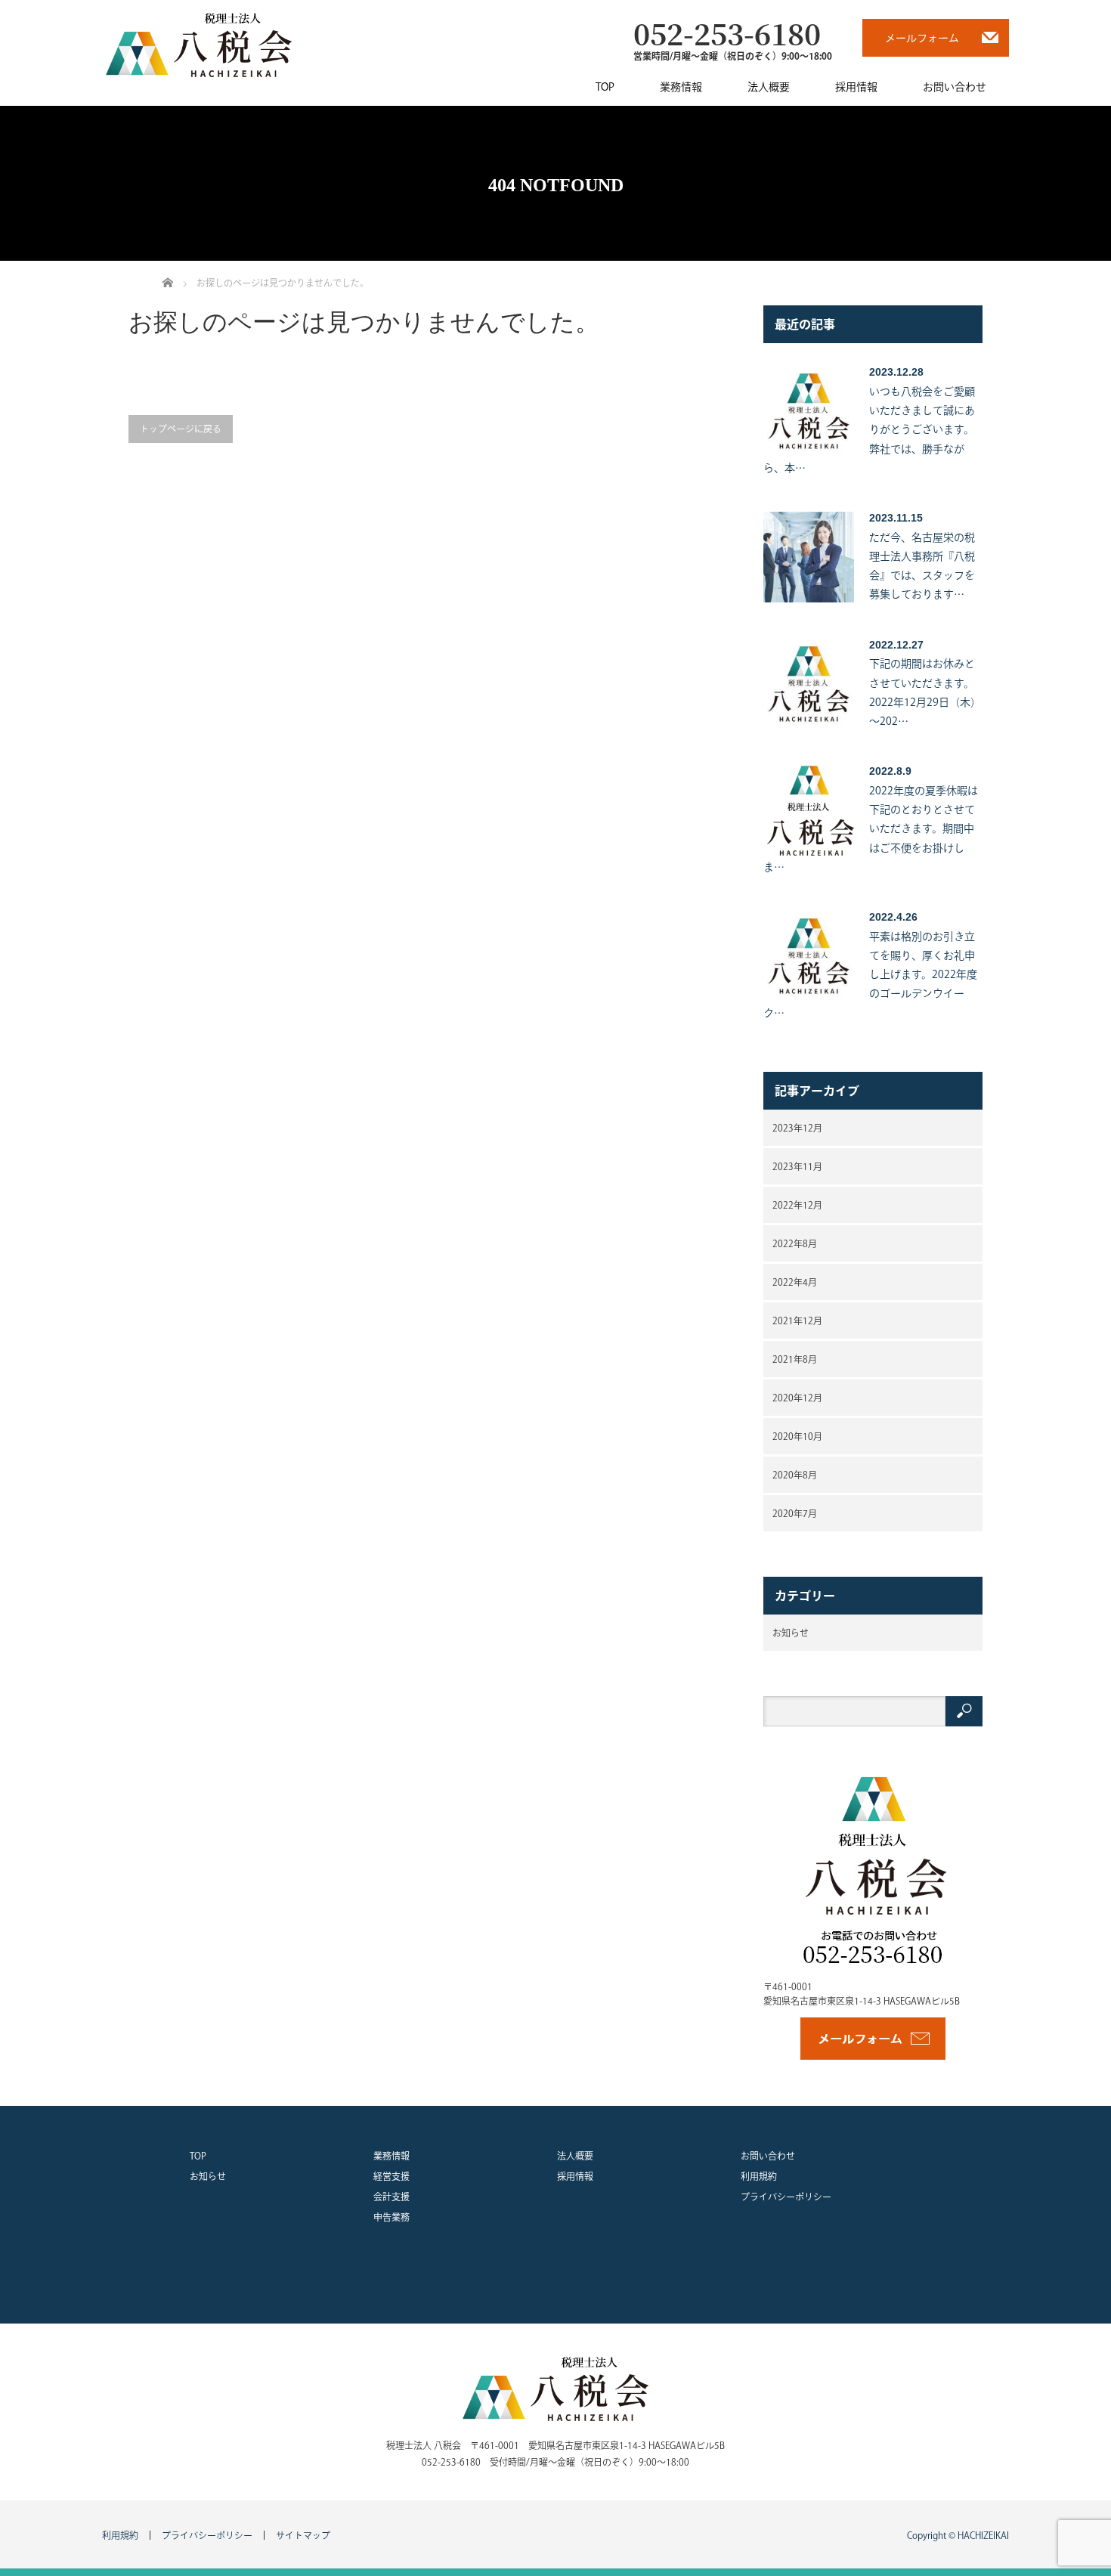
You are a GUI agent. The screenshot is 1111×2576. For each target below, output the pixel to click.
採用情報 (856, 87)
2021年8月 (795, 1359)
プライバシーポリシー (786, 2197)
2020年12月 (797, 1398)
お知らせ (791, 1633)
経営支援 (391, 2176)
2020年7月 (795, 1513)
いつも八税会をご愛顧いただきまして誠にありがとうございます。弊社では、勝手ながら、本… (869, 430)
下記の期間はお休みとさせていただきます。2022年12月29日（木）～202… (925, 692)
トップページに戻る (181, 429)
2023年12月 (797, 1128)
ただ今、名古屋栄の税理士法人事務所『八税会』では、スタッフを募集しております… (922, 566)
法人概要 (769, 87)
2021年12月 (797, 1321)
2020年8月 (795, 1475)
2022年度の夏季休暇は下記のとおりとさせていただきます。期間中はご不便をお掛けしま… (871, 829)
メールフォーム (922, 38)
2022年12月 (797, 1205)
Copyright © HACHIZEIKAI (958, 2535)
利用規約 (759, 2176)
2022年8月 (795, 1243)
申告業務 (391, 2217)
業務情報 (681, 87)
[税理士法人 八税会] (199, 44)
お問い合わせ (955, 87)
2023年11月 (797, 1166)
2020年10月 (797, 1436)
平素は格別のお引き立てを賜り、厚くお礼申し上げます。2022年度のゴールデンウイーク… (870, 975)
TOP (605, 87)
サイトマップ (303, 2535)
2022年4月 (795, 1282)
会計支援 (391, 2197)
